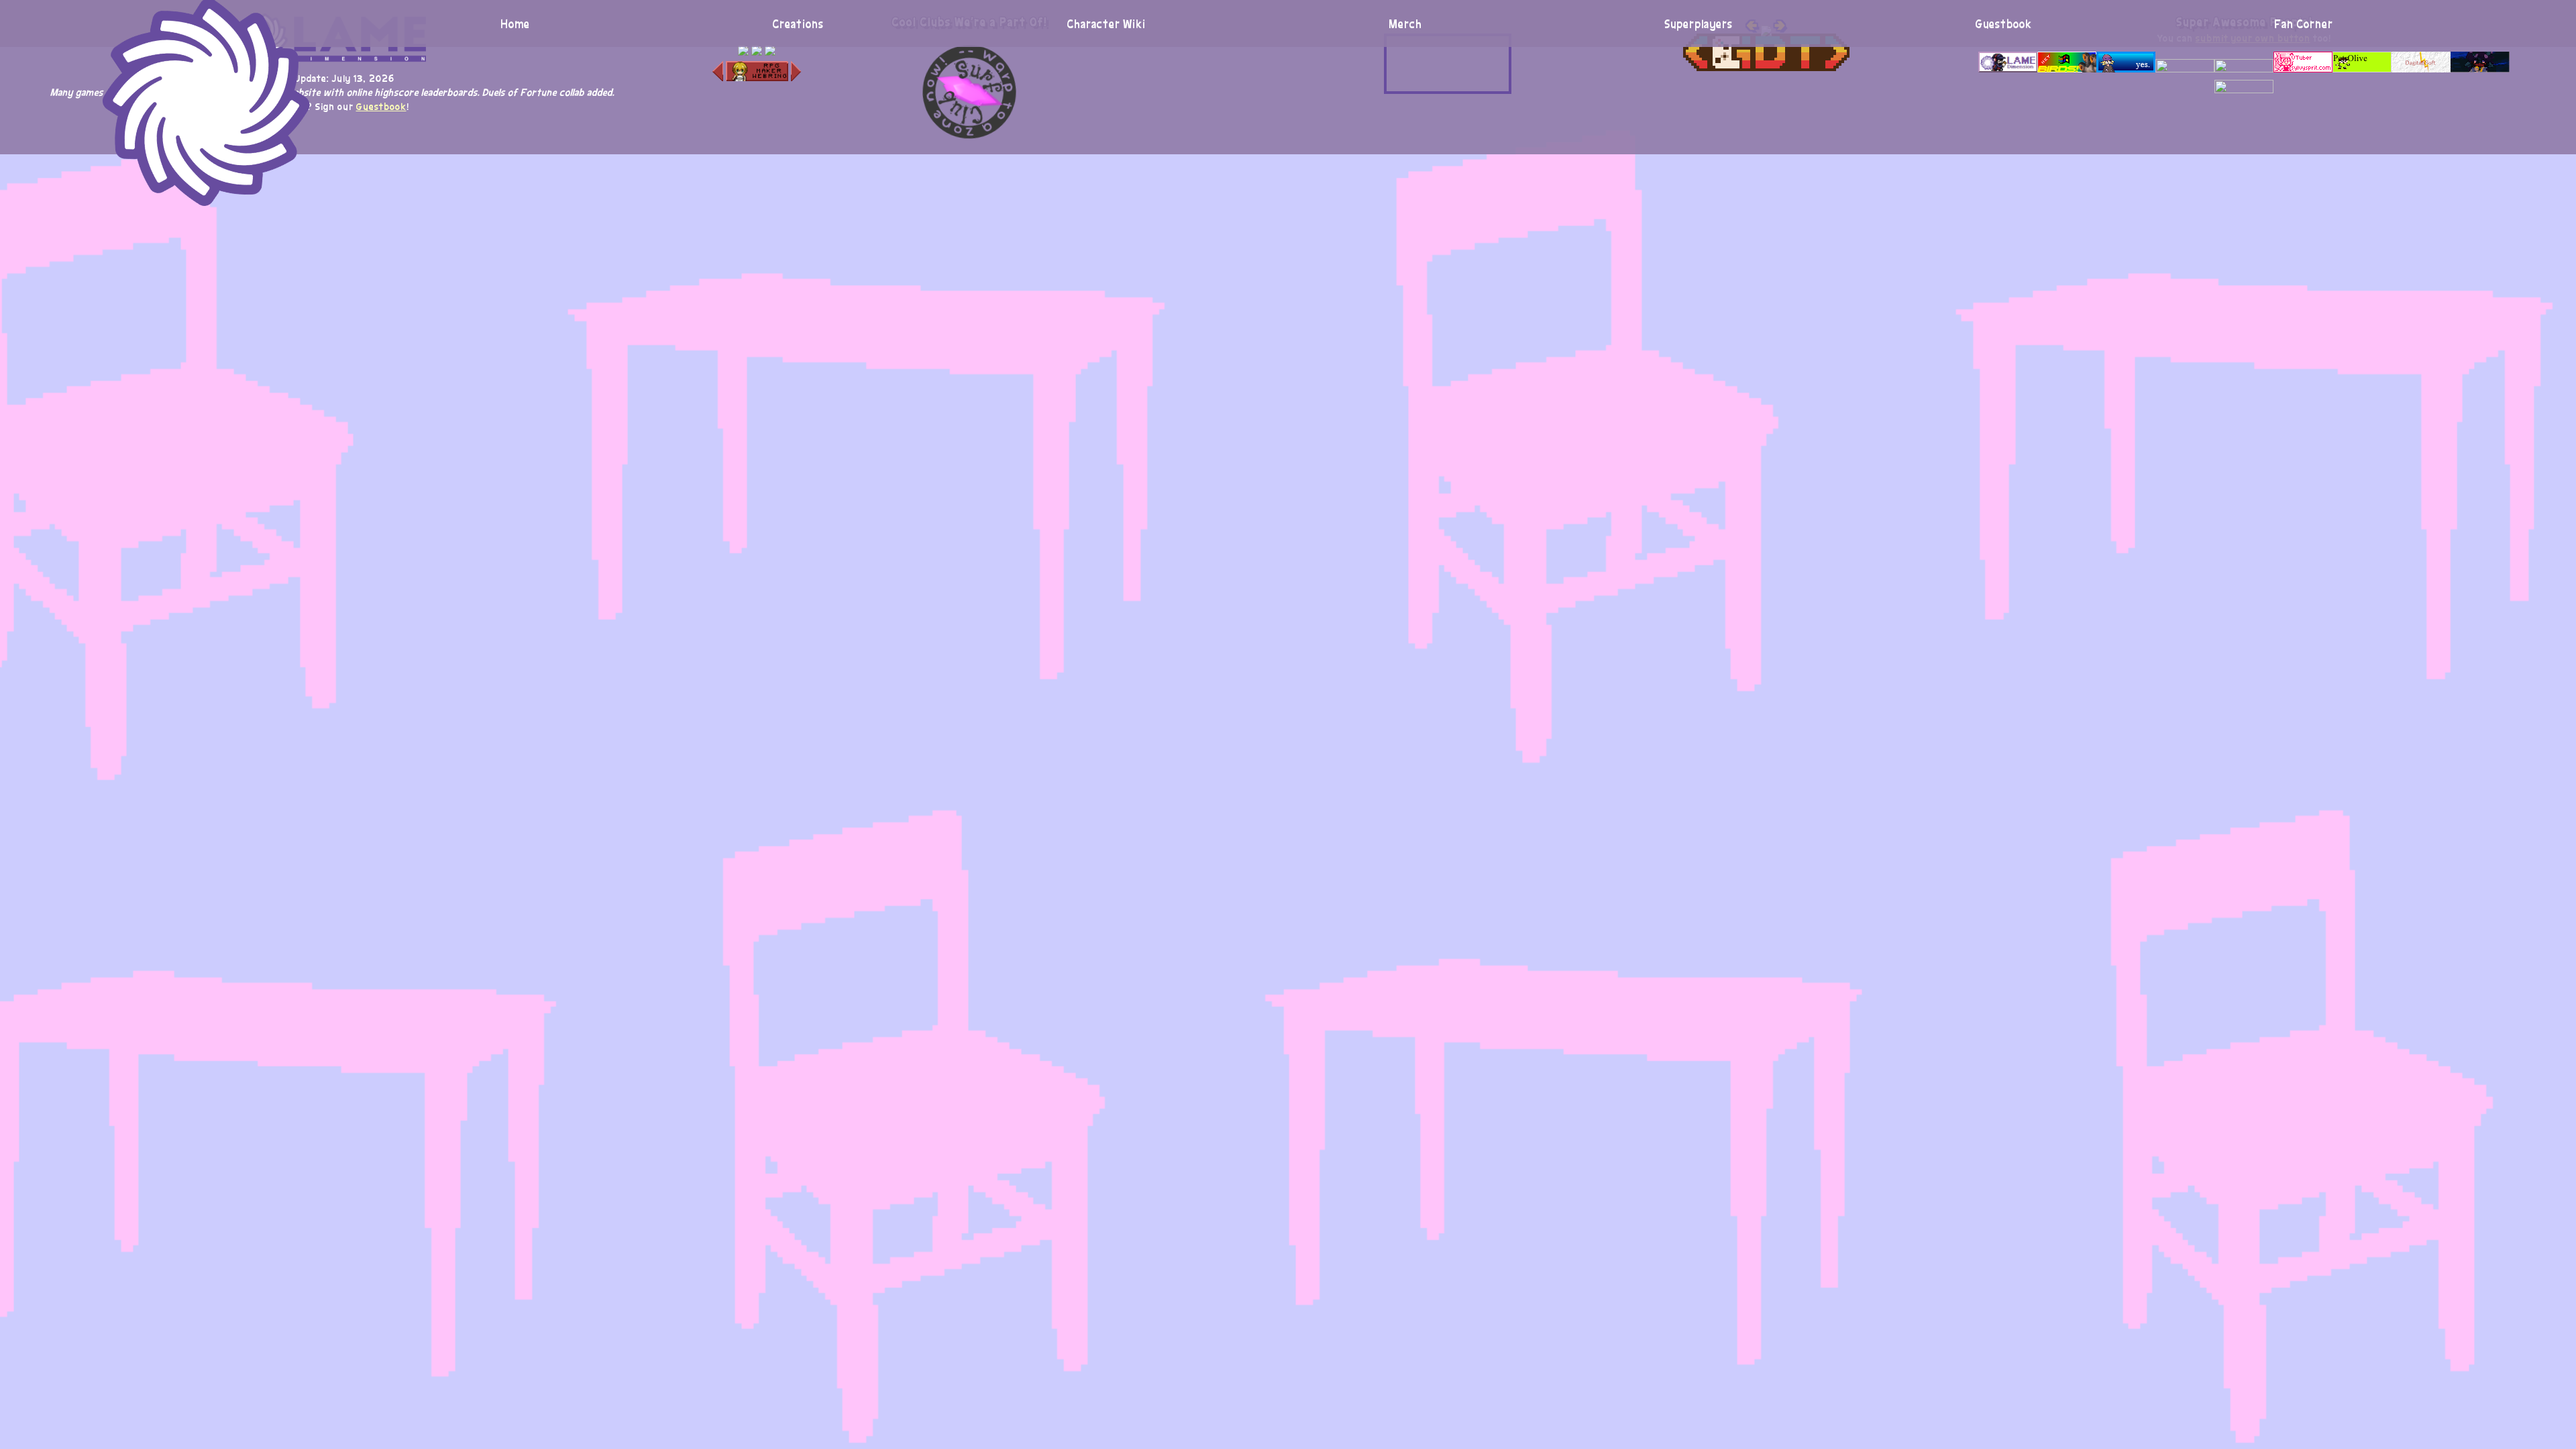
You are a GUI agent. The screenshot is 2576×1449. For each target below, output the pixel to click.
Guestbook (2004, 23)
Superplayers (1699, 23)
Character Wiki (1106, 23)
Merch (1405, 23)
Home (515, 23)
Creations (798, 23)
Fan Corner (2304, 23)
